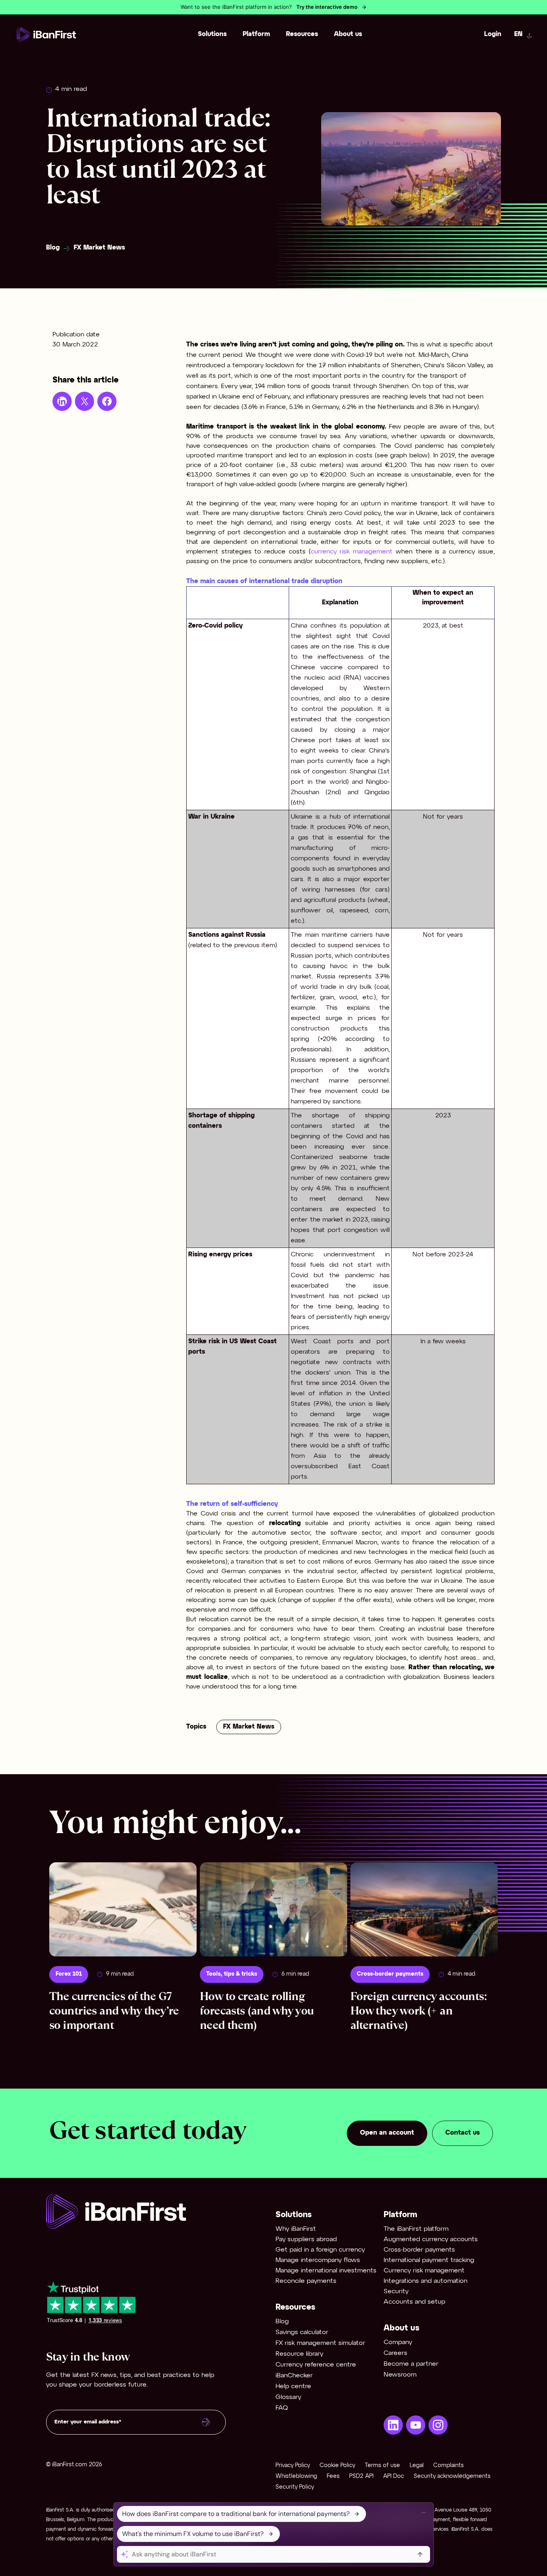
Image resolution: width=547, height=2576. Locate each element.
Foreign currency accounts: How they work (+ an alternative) (418, 2011)
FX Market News (99, 248)
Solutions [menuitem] (212, 34)
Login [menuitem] (493, 34)
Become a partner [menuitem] (411, 2364)
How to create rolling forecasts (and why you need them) (257, 2011)
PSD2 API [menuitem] (361, 2476)
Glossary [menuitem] (288, 2397)
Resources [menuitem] (302, 34)
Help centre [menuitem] (293, 2386)
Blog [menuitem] (282, 2321)
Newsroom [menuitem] (400, 2375)
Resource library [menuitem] (299, 2354)
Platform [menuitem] (256, 34)
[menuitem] (393, 2425)
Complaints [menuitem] (448, 2466)
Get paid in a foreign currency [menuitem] (320, 2250)
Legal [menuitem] (417, 2466)
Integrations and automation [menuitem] (425, 2281)
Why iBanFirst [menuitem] (296, 2229)
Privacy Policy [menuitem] (293, 2466)
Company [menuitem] (398, 2342)
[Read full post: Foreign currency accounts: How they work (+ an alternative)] (424, 1909)
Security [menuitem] (396, 2291)
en (518, 34)
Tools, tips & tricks (232, 1974)
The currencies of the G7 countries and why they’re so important (114, 2011)
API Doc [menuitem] (394, 2476)
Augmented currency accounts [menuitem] (431, 2239)
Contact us (463, 2133)
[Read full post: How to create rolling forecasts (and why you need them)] (273, 1909)
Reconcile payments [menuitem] (306, 2281)
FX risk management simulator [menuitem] (320, 2343)
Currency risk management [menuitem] (424, 2271)
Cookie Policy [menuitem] (337, 2466)
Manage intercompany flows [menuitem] (318, 2260)
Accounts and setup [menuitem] (414, 2302)
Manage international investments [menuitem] (326, 2271)
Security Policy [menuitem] (295, 2487)
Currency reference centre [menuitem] (316, 2365)
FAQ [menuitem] (282, 2408)
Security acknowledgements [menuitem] (452, 2476)
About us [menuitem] (348, 34)
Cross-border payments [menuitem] (419, 2250)
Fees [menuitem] (333, 2476)
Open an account (387, 2133)
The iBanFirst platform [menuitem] (416, 2229)
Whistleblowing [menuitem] (296, 2476)
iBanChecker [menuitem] (294, 2376)
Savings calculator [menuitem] (302, 2332)
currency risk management (353, 552)
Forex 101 (69, 1974)
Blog (53, 248)
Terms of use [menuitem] (382, 2466)
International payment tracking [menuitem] (429, 2260)
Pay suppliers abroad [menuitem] (306, 2239)
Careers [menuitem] (395, 2353)
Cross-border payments (390, 1974)
